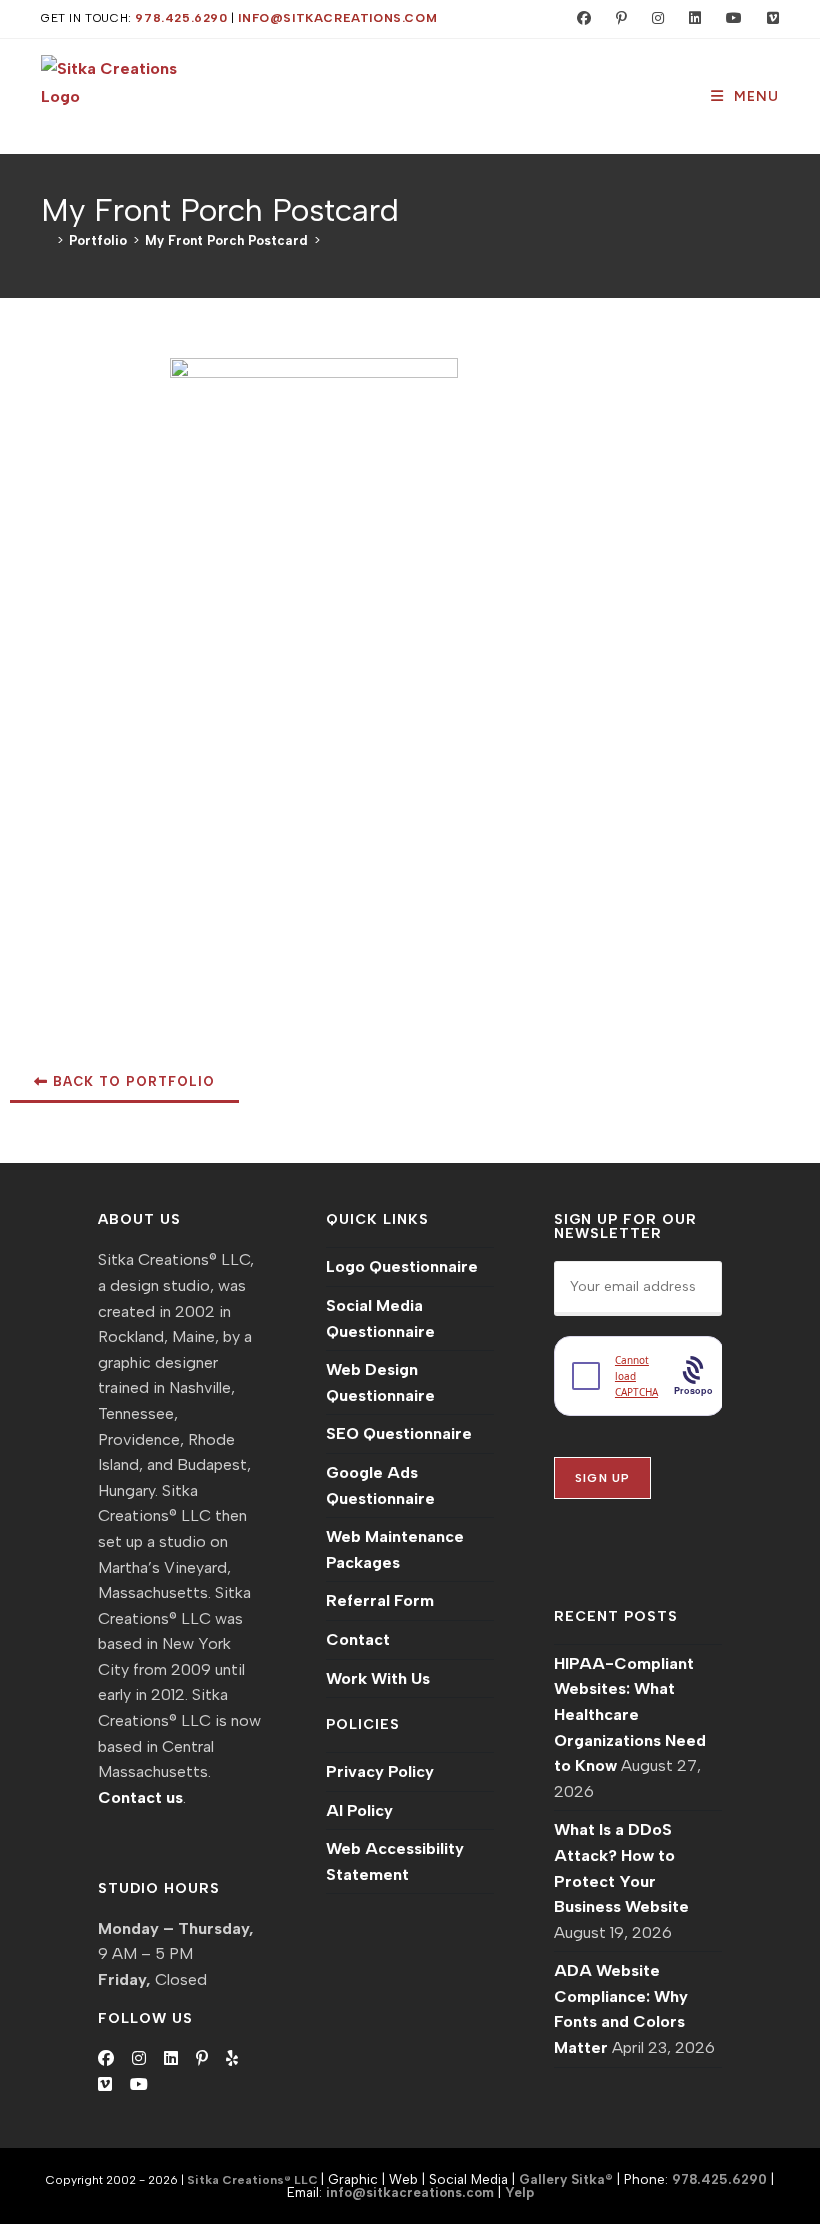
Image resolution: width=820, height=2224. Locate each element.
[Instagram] (139, 2059)
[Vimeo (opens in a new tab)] (764, 19)
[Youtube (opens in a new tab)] (729, 19)
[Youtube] (139, 2085)
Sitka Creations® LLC (254, 2180)
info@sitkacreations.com (337, 18)
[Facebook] (106, 2059)
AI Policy (359, 1810)
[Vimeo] (105, 2085)
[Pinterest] (202, 2059)
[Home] (46, 240)
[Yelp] (232, 2059)
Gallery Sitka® (566, 2179)
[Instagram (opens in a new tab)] (653, 19)
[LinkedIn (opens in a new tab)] (690, 19)
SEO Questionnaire (399, 1433)
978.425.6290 (181, 18)
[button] (124, 1083)
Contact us (140, 1797)
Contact (358, 1639)
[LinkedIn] (171, 2059)
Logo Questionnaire (402, 1266)
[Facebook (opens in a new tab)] (579, 19)
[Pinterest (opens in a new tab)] (617, 19)
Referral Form (380, 1600)
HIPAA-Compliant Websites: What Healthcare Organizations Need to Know (630, 1714)
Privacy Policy (380, 1771)
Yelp (519, 2192)
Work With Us (378, 1678)
